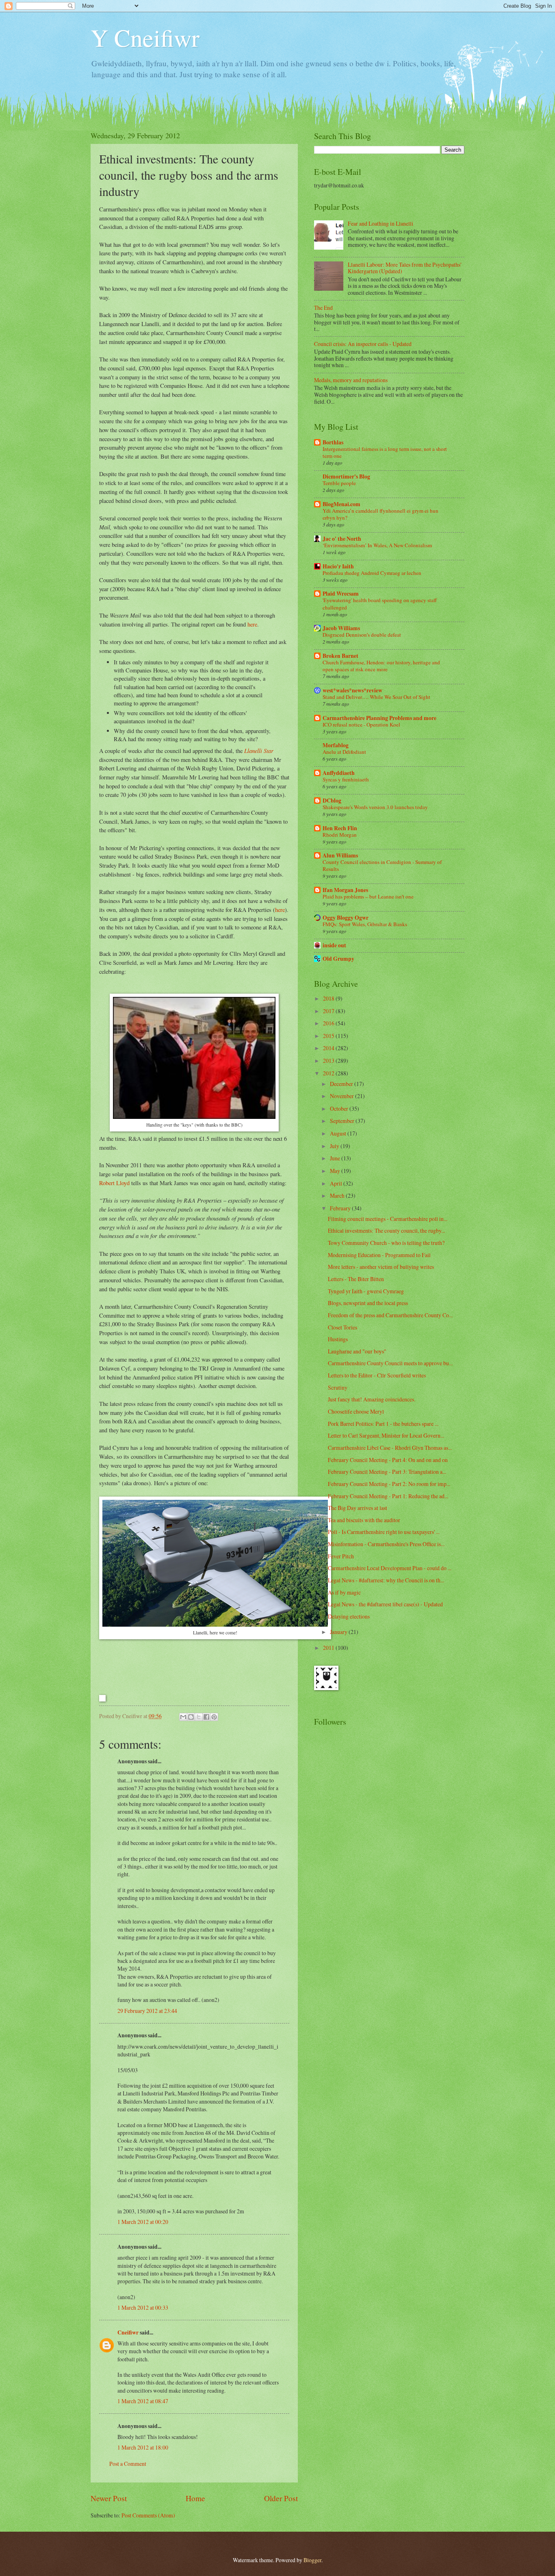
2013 (329, 1061)
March (338, 1196)
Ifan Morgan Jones (345, 890)
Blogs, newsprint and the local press (368, 1303)
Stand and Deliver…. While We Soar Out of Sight (376, 697)
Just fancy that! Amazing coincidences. (372, 1399)
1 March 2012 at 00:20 (143, 2222)
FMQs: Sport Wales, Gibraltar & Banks (365, 924)
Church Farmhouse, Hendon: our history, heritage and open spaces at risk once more (381, 666)
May (336, 1171)
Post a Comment (128, 2464)
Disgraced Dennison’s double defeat (362, 635)
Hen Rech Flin (340, 828)
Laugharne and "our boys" (357, 1351)
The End (323, 308)
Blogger (312, 2560)
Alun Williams (340, 855)
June (336, 1158)
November (343, 1096)
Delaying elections (349, 1616)
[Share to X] (199, 1717)
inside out (334, 945)
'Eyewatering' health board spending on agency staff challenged (380, 604)
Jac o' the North (342, 539)
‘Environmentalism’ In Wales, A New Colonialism (377, 545)
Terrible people (339, 483)
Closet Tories (343, 1327)
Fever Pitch (341, 1556)
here (252, 624)
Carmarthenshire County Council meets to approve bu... (390, 1363)
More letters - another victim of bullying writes (381, 1267)
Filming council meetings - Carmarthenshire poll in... (388, 1219)
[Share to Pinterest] (214, 1717)
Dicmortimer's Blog (346, 476)
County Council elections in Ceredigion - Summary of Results (382, 865)
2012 (329, 1073)
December (342, 1084)
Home (195, 2498)
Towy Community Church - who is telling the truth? (386, 1243)
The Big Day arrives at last (358, 1508)
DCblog (332, 801)
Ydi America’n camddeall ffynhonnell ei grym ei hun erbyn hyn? (380, 514)
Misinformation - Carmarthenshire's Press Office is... (386, 1544)
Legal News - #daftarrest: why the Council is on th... (386, 1580)
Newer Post (109, 2498)
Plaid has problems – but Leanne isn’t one (368, 896)
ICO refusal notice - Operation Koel (361, 724)
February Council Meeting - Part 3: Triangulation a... (387, 1472)
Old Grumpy (338, 959)
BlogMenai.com (341, 504)
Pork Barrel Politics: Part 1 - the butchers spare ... (383, 1424)
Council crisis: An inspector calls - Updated (363, 344)
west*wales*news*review (352, 690)
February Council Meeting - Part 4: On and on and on (388, 1460)
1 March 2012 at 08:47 (143, 2401)
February (341, 1208)
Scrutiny (338, 1387)
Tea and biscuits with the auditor (364, 1520)
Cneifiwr (128, 2332)
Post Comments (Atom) (148, 2515)
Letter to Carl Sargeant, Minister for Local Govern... (386, 1435)
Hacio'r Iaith (338, 566)
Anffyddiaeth (339, 773)
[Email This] (183, 1717)
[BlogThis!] (191, 1717)
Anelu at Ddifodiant (344, 752)
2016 (329, 1023)
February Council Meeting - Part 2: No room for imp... (389, 1484)
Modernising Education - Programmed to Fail (379, 1255)
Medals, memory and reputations (351, 380)
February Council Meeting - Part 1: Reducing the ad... (388, 1496)
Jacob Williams (341, 628)
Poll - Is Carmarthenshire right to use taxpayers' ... (384, 1532)
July (335, 1146)
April (337, 1183)
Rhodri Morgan (340, 835)
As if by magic (344, 1592)
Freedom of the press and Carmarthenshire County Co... (390, 1315)
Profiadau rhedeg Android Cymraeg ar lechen (372, 573)
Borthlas (333, 442)
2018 (329, 998)
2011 (329, 1648)
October (340, 1109)
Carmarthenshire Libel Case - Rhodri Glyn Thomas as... (390, 1448)
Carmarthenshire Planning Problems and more (379, 718)
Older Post (281, 2498)
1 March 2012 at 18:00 (143, 2447)
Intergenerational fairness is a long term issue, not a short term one (385, 452)
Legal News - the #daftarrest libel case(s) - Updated (385, 1604)
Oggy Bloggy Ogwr (346, 918)
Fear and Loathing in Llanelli (380, 223)
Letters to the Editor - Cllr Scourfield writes (377, 1375)
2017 (329, 1011)
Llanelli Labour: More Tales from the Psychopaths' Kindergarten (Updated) (404, 268)
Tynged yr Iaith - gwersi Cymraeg (366, 1291)
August (339, 1133)
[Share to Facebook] (206, 1717)
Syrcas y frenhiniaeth (346, 779)
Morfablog (336, 745)
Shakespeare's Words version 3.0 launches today (375, 807)
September (343, 1121)
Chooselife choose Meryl (356, 1411)
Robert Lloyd (114, 1183)
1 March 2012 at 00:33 (143, 2307)
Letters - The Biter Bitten (356, 1279)
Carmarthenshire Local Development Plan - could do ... (390, 1568)
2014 (329, 1048)
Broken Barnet (340, 656)
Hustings (338, 1339)
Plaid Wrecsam (341, 594)
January (339, 1632)
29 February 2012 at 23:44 (147, 2011)
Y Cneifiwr (145, 37)
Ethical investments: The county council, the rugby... (386, 1230)
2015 (329, 1036)
